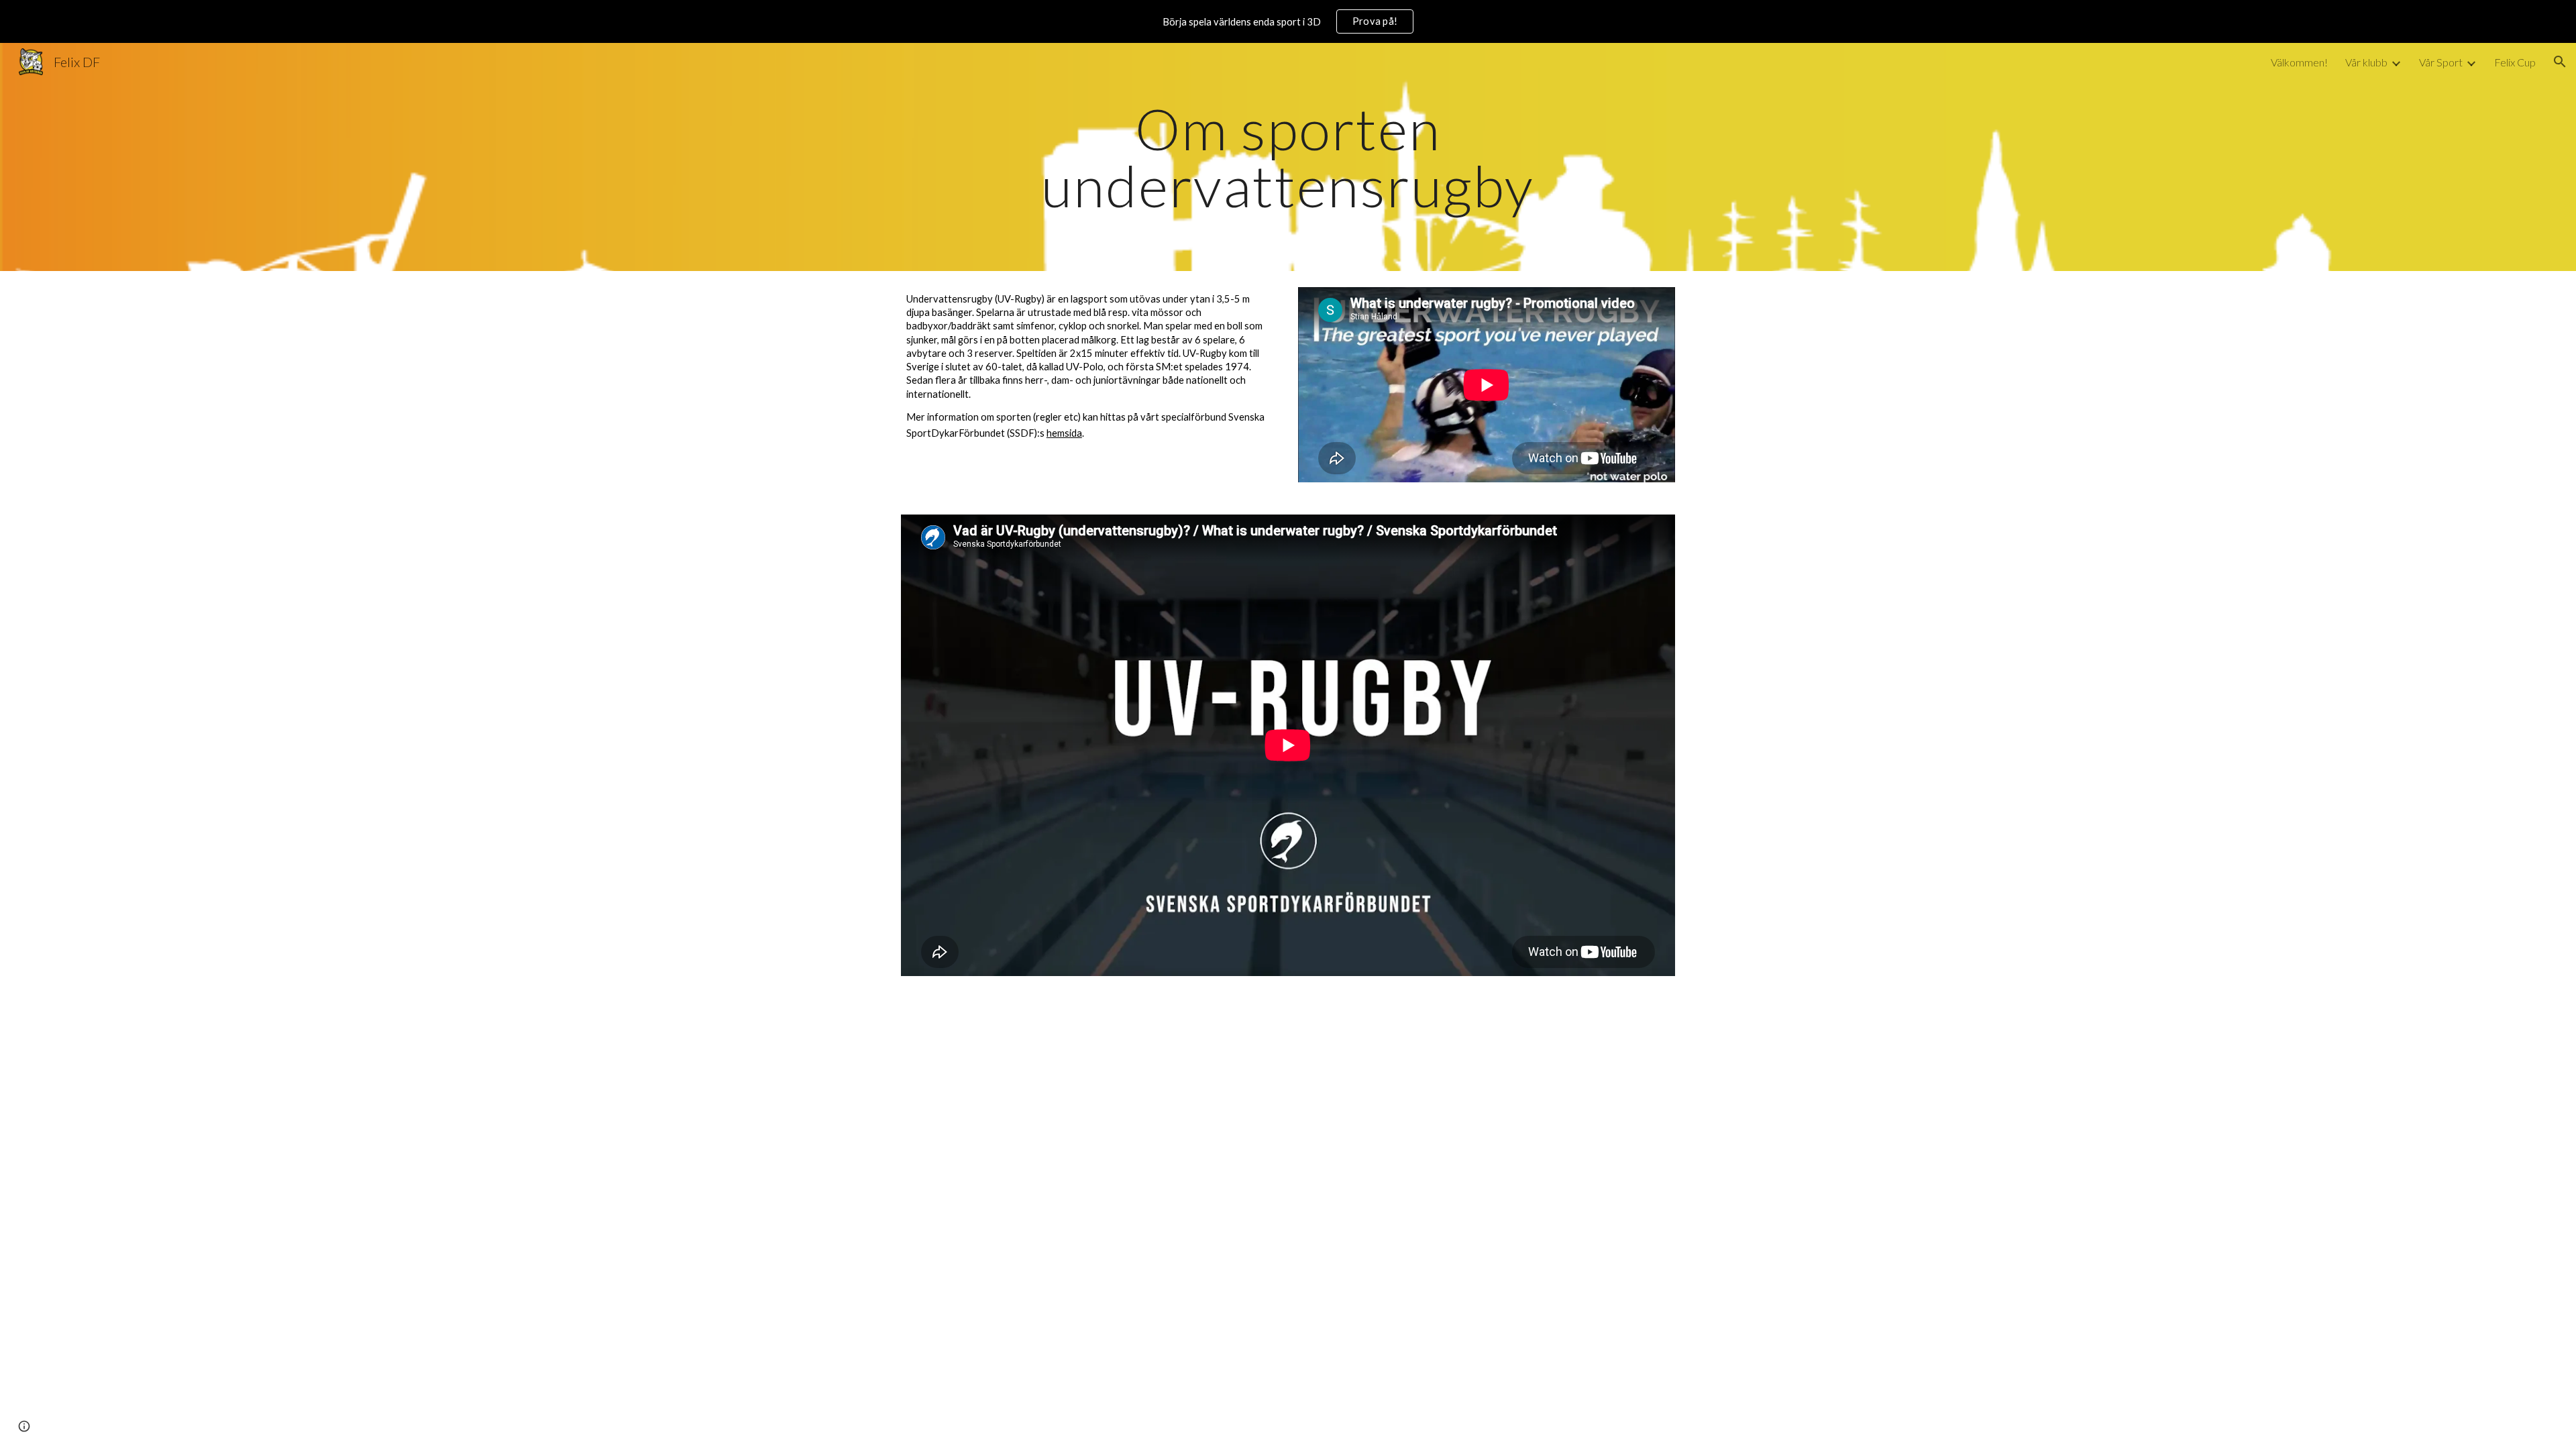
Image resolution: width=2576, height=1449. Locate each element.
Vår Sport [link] (2441, 62)
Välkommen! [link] (2299, 62)
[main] (1288, 157)
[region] (1288, 21)
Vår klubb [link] (2366, 62)
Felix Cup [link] (2515, 62)
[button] (2560, 62)
